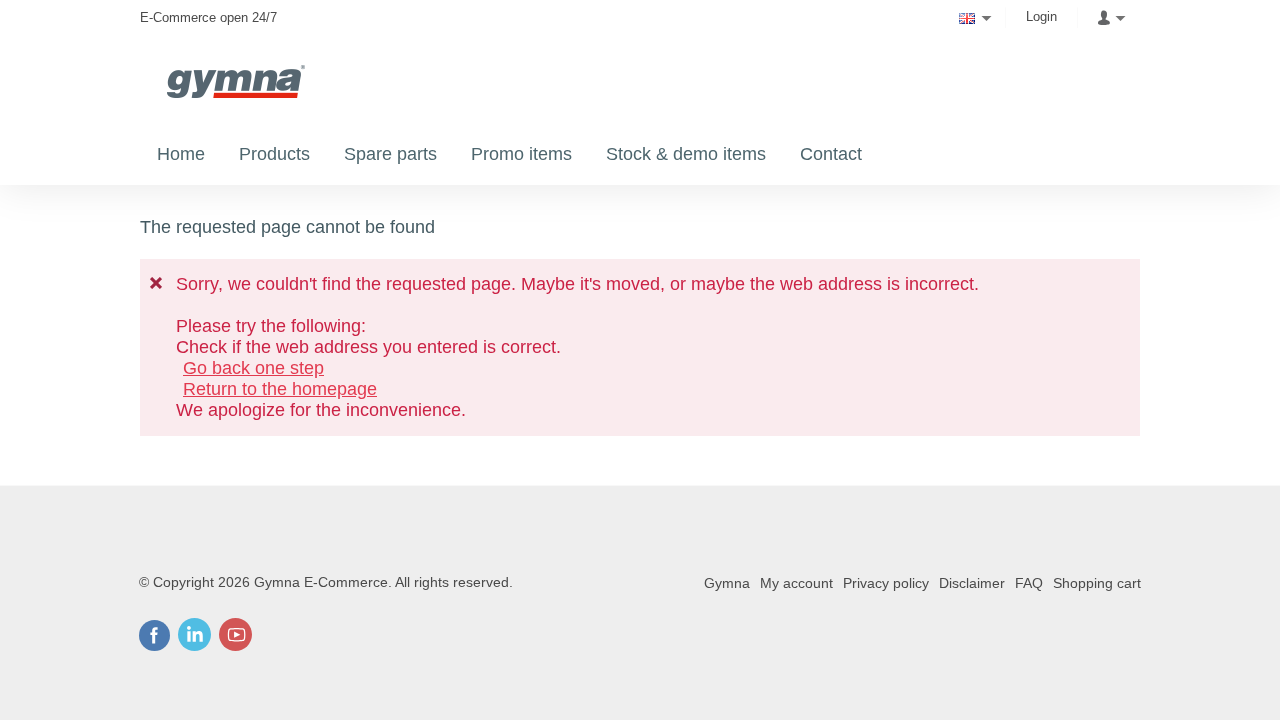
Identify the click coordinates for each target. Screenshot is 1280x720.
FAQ (1029, 583)
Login (1041, 16)
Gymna (727, 583)
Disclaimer (972, 583)
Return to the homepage (280, 389)
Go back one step (253, 368)
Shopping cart (1097, 583)
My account (796, 583)
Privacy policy (886, 583)
